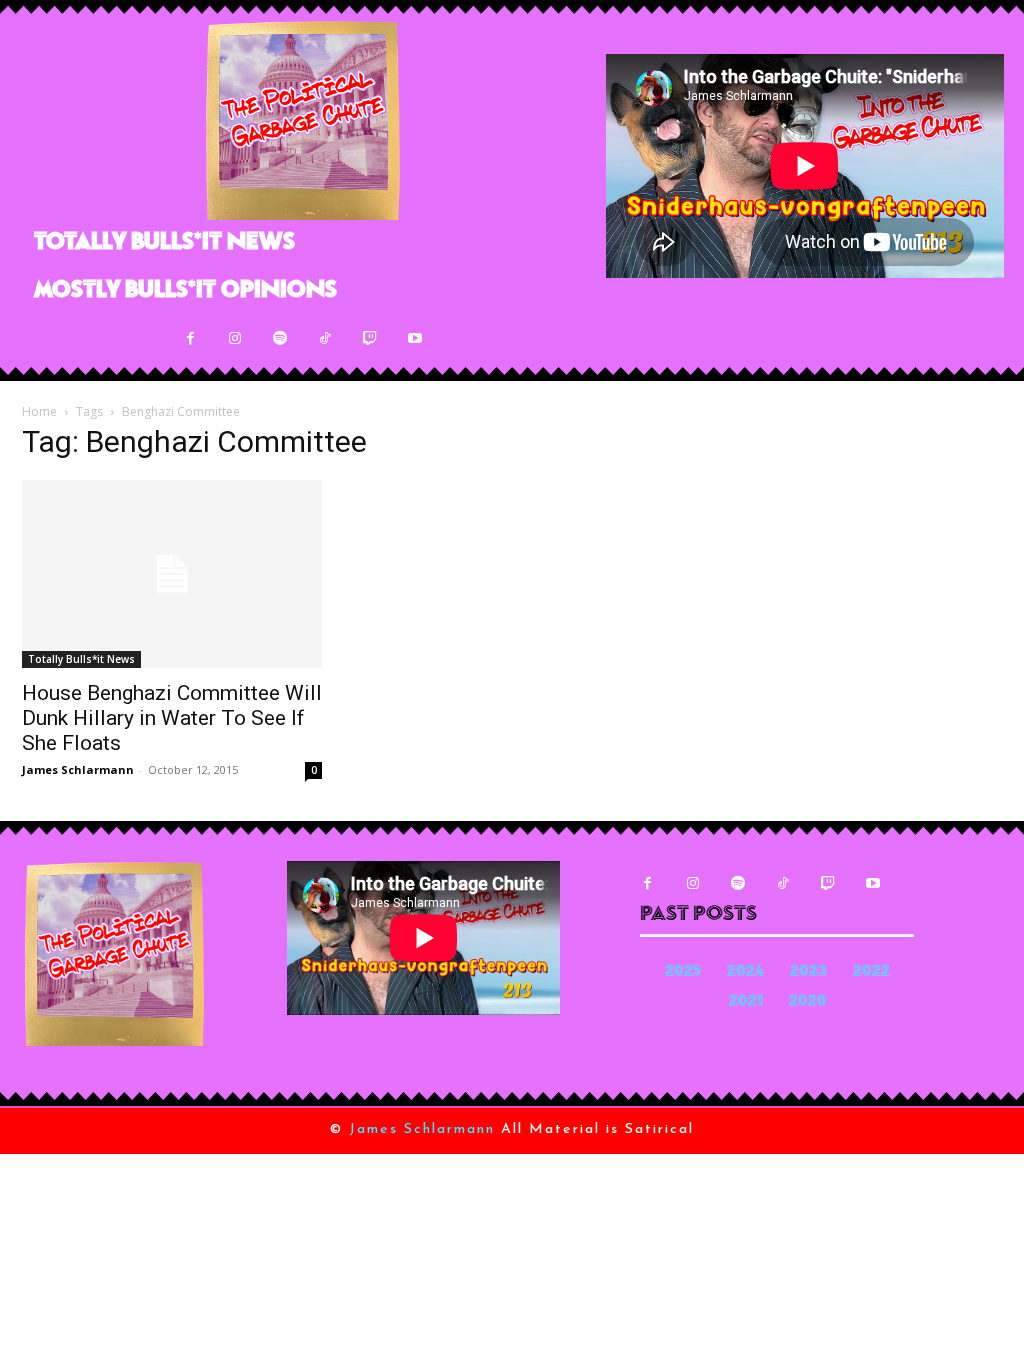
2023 (808, 972)
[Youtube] (415, 338)
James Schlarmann (78, 769)
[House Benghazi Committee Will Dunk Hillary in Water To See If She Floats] (172, 574)
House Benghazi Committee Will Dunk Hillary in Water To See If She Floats (172, 718)
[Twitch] (370, 338)
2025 (683, 972)
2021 (746, 1002)
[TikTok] (325, 338)
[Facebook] (190, 338)
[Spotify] (280, 338)
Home (39, 411)
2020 (808, 1002)
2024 (745, 972)
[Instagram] (235, 338)
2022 (871, 972)
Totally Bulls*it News (81, 659)
